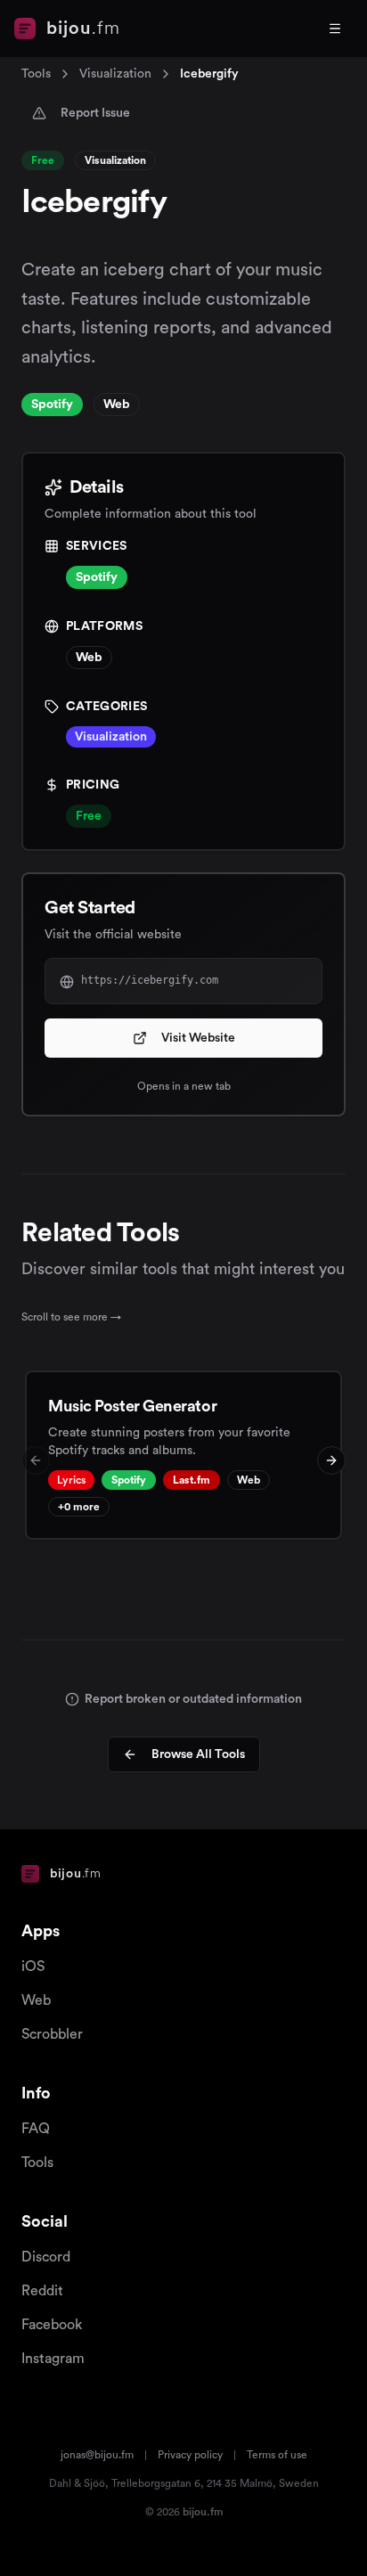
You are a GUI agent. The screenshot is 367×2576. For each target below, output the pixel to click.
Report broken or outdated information (193, 1699)
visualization (115, 74)
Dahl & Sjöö (77, 2483)
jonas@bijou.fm (97, 2455)
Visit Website (198, 1038)
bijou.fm (203, 2512)
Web (36, 2000)
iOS (33, 1967)
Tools (36, 74)
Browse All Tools (198, 1754)
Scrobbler (52, 2034)
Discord (46, 2257)
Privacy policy (190, 2455)
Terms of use (277, 2455)
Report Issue (95, 113)
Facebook (52, 2325)
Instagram (53, 2359)
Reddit (42, 2291)
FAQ (36, 2129)
